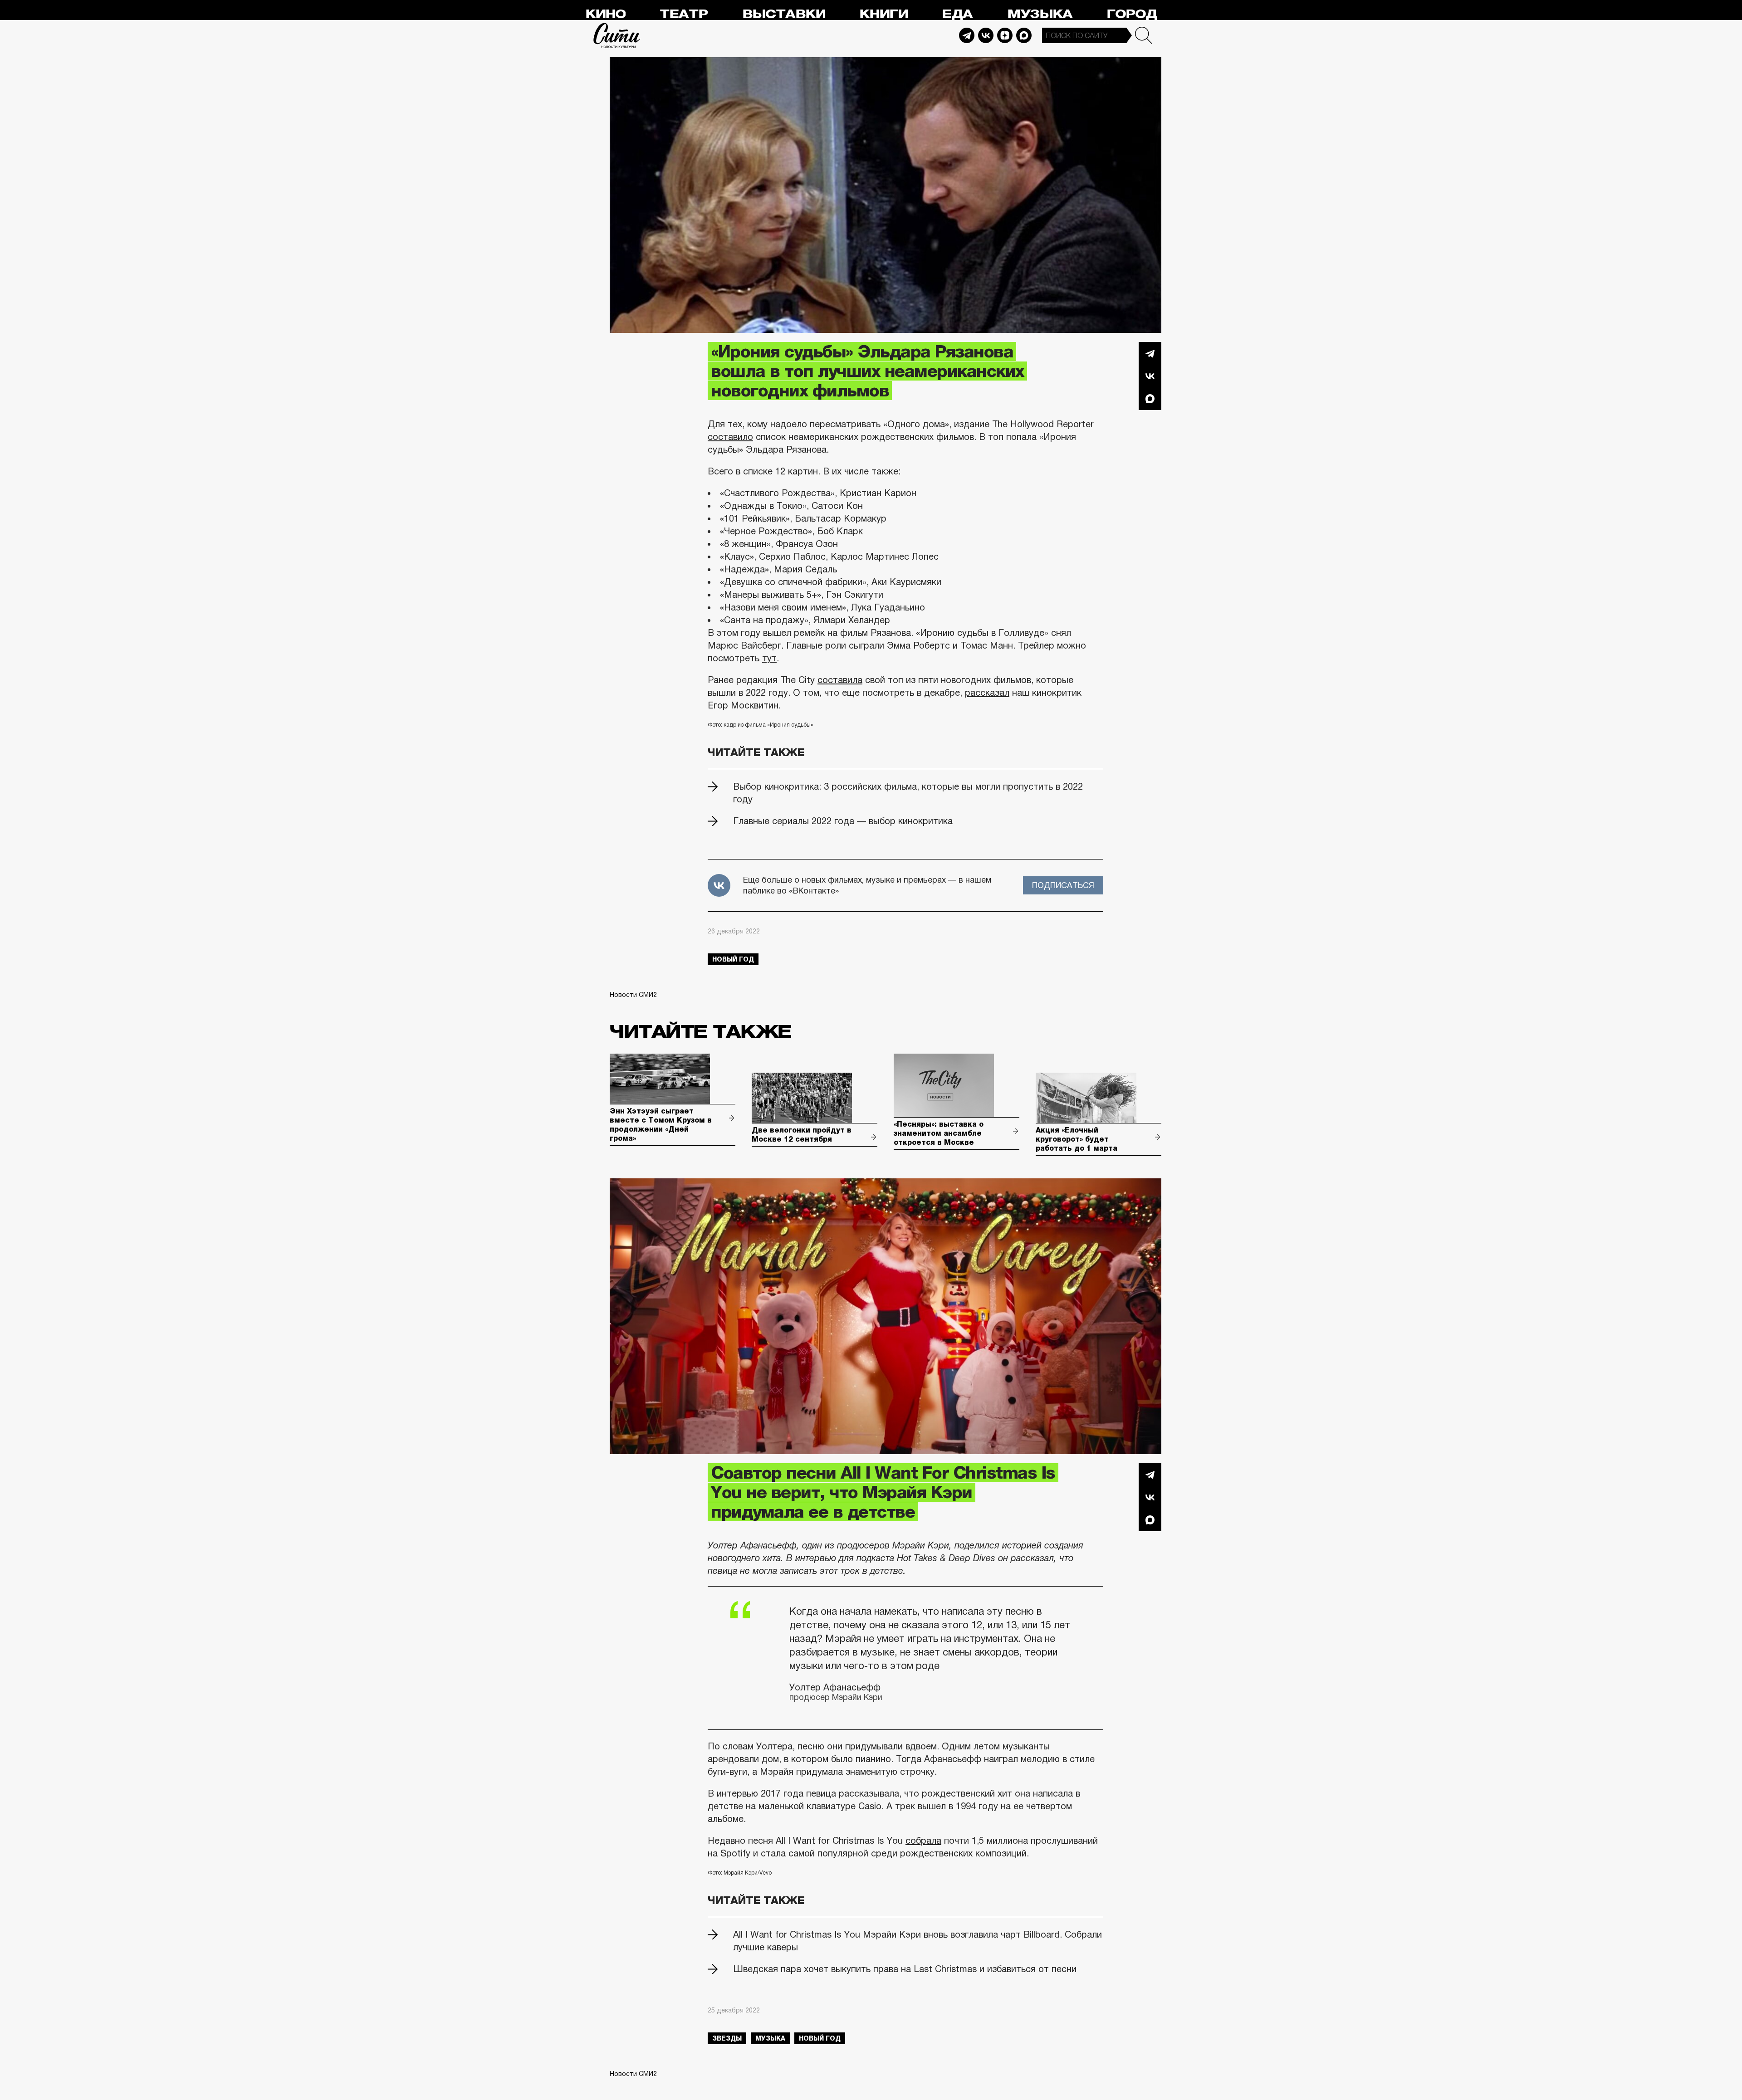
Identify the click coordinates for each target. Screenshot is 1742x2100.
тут (769, 658)
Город (1132, 14)
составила (840, 680)
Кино (605, 14)
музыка (770, 2038)
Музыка (1040, 14)
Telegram (967, 35)
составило (730, 437)
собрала (923, 1841)
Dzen (1005, 35)
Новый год (733, 959)
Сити (617, 35)
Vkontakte (986, 35)
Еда (957, 14)
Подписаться (1063, 885)
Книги (883, 14)
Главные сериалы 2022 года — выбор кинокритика (843, 821)
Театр (684, 14)
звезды (727, 2038)
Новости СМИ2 (633, 995)
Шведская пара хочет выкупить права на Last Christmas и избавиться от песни (905, 1969)
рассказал (987, 693)
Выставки (784, 14)
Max (1024, 35)
